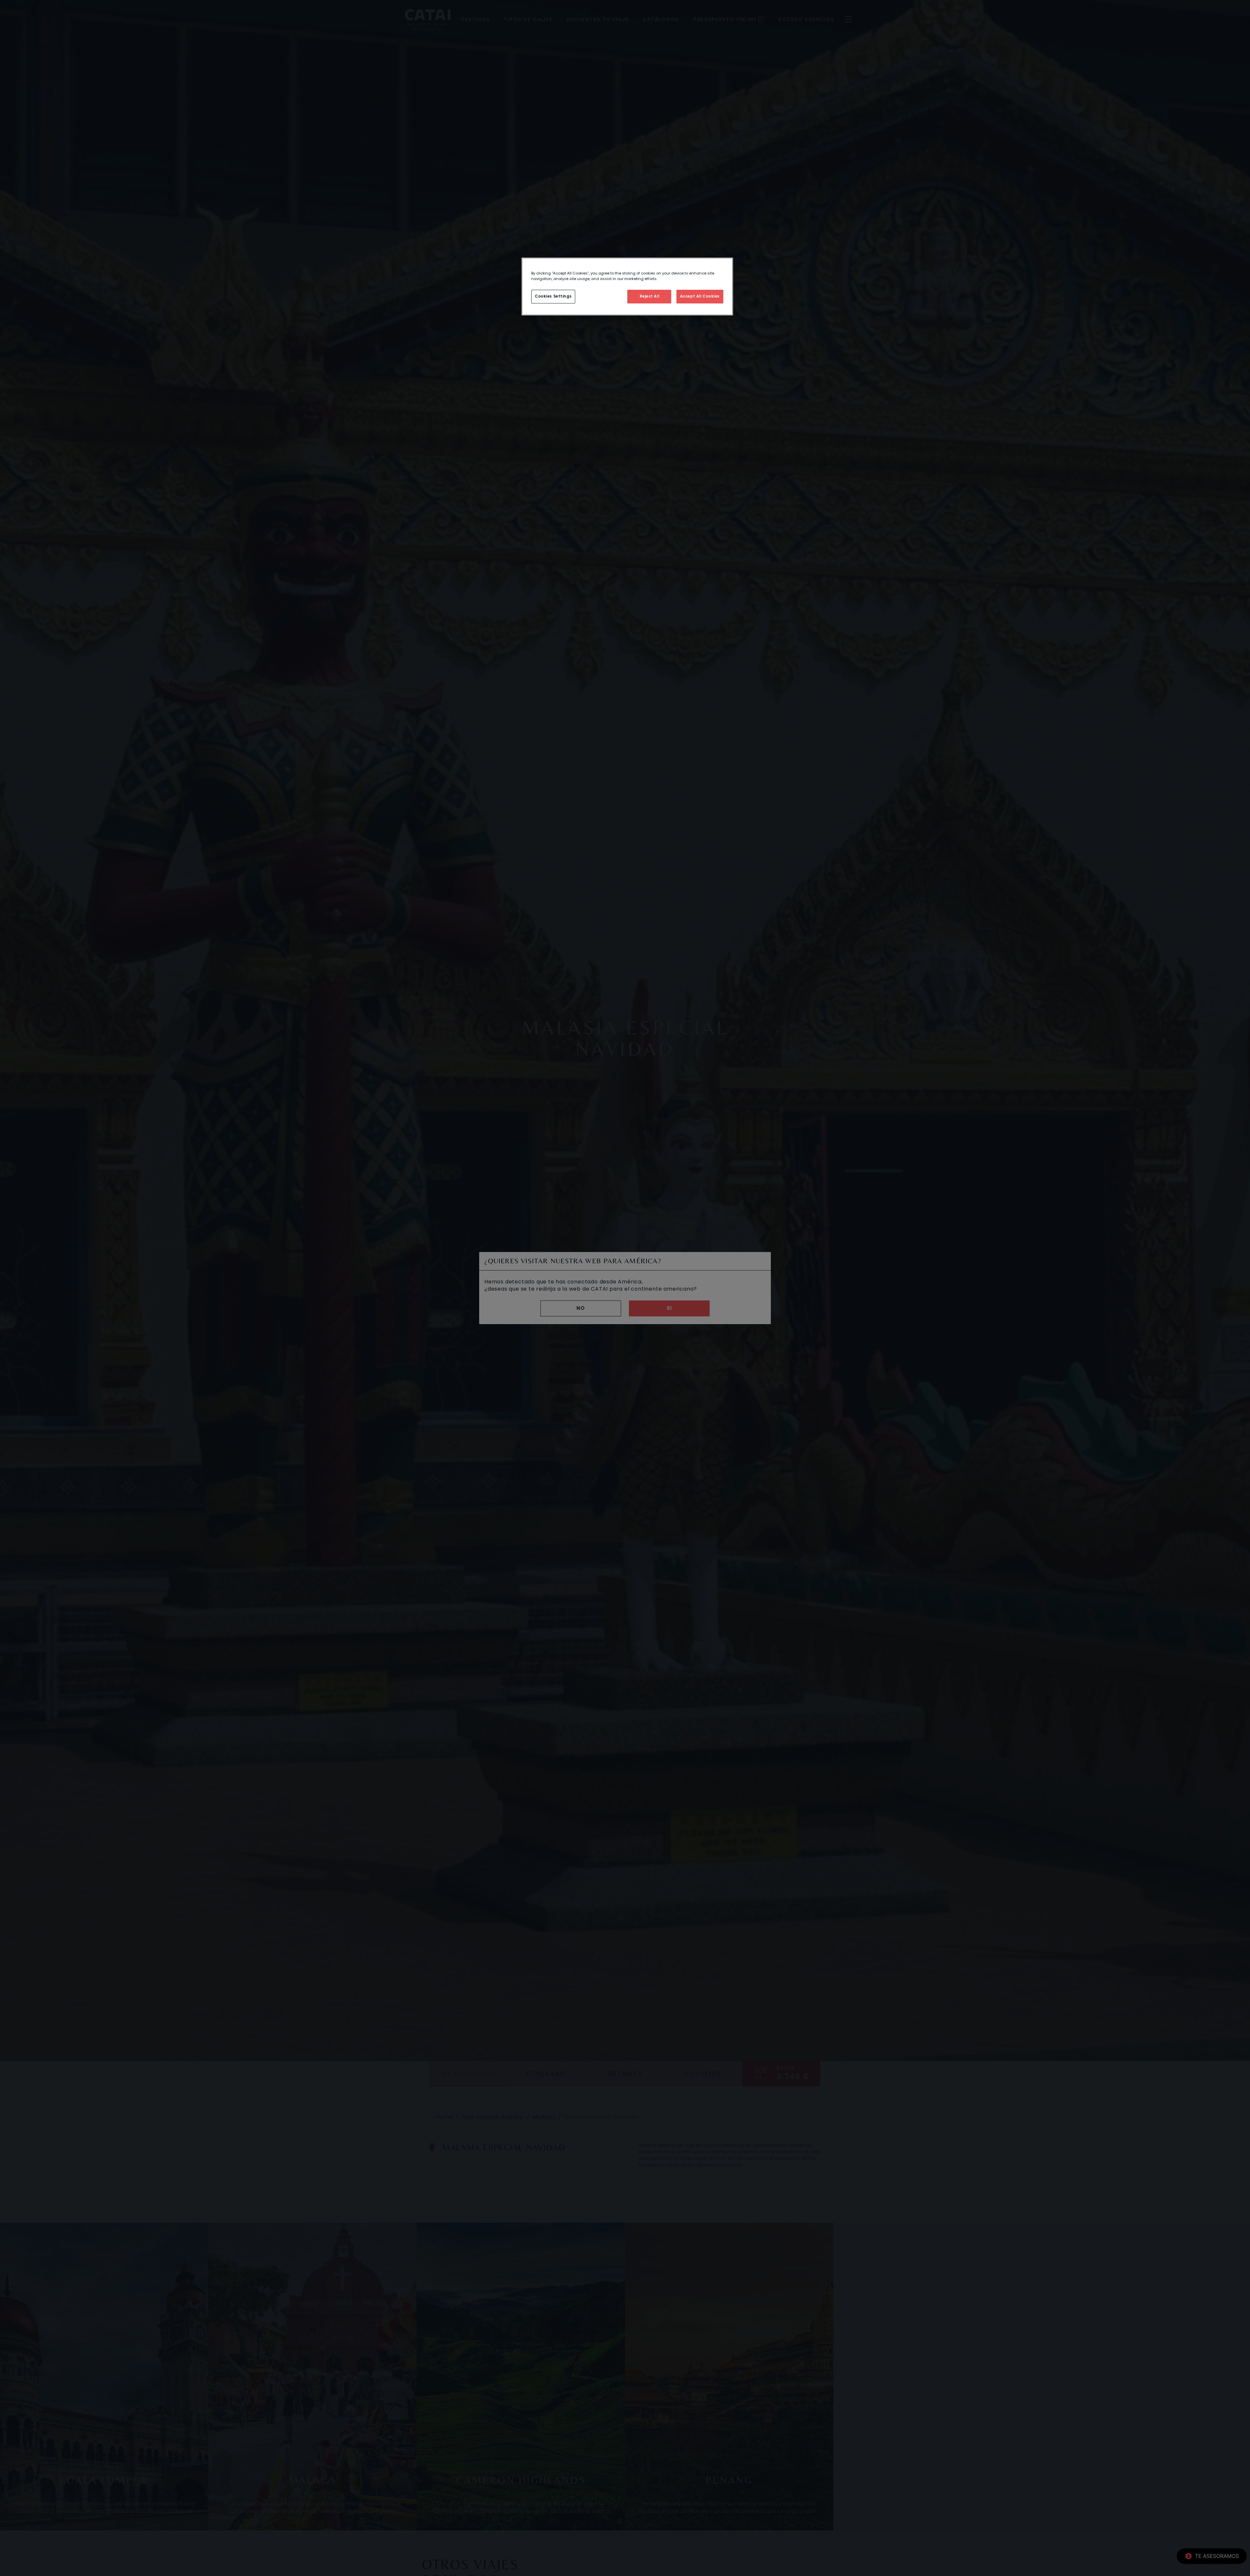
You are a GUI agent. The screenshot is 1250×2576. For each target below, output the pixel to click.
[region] (627, 287)
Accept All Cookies (700, 296)
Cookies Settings (553, 296)
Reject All (650, 296)
